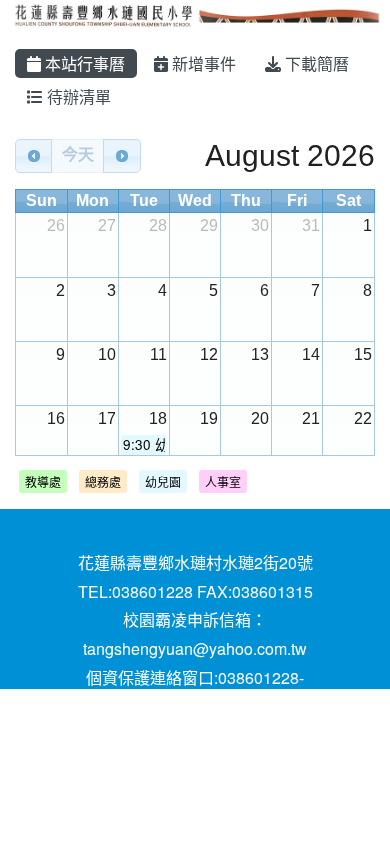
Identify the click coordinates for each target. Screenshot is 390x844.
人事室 (223, 481)
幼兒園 (163, 481)
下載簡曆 (315, 63)
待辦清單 (77, 96)
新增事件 (202, 63)
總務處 (103, 481)
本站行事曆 (83, 63)
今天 (78, 154)
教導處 (43, 481)
